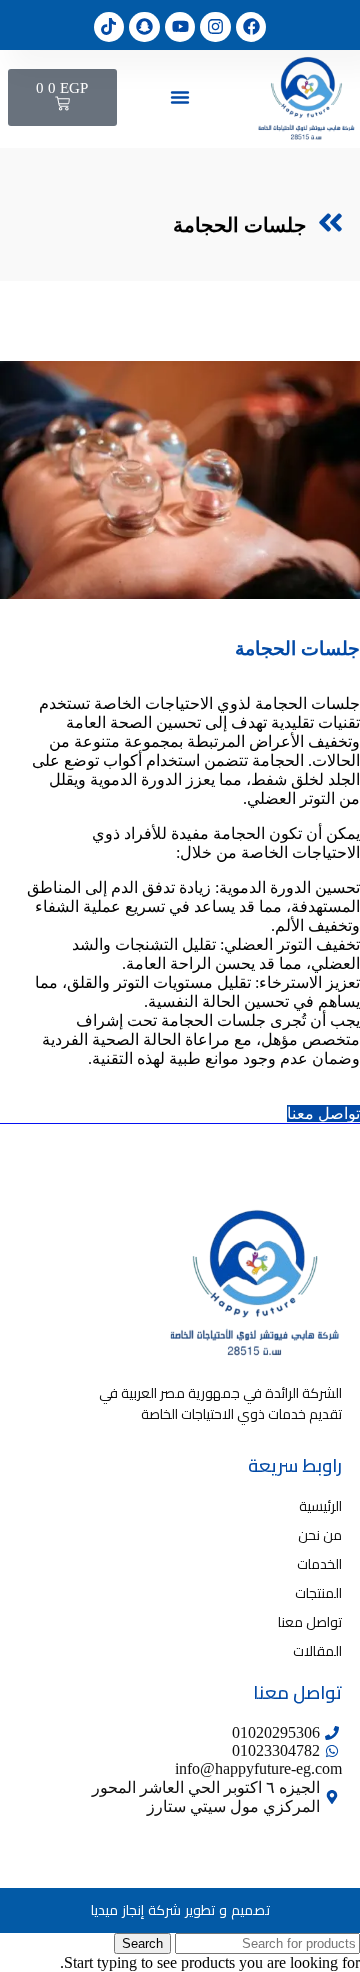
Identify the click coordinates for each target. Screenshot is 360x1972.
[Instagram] (215, 27)
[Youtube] (180, 27)
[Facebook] (251, 27)
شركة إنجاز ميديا (136, 1910)
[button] (180, 97)
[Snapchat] (144, 27)
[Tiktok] (109, 27)
